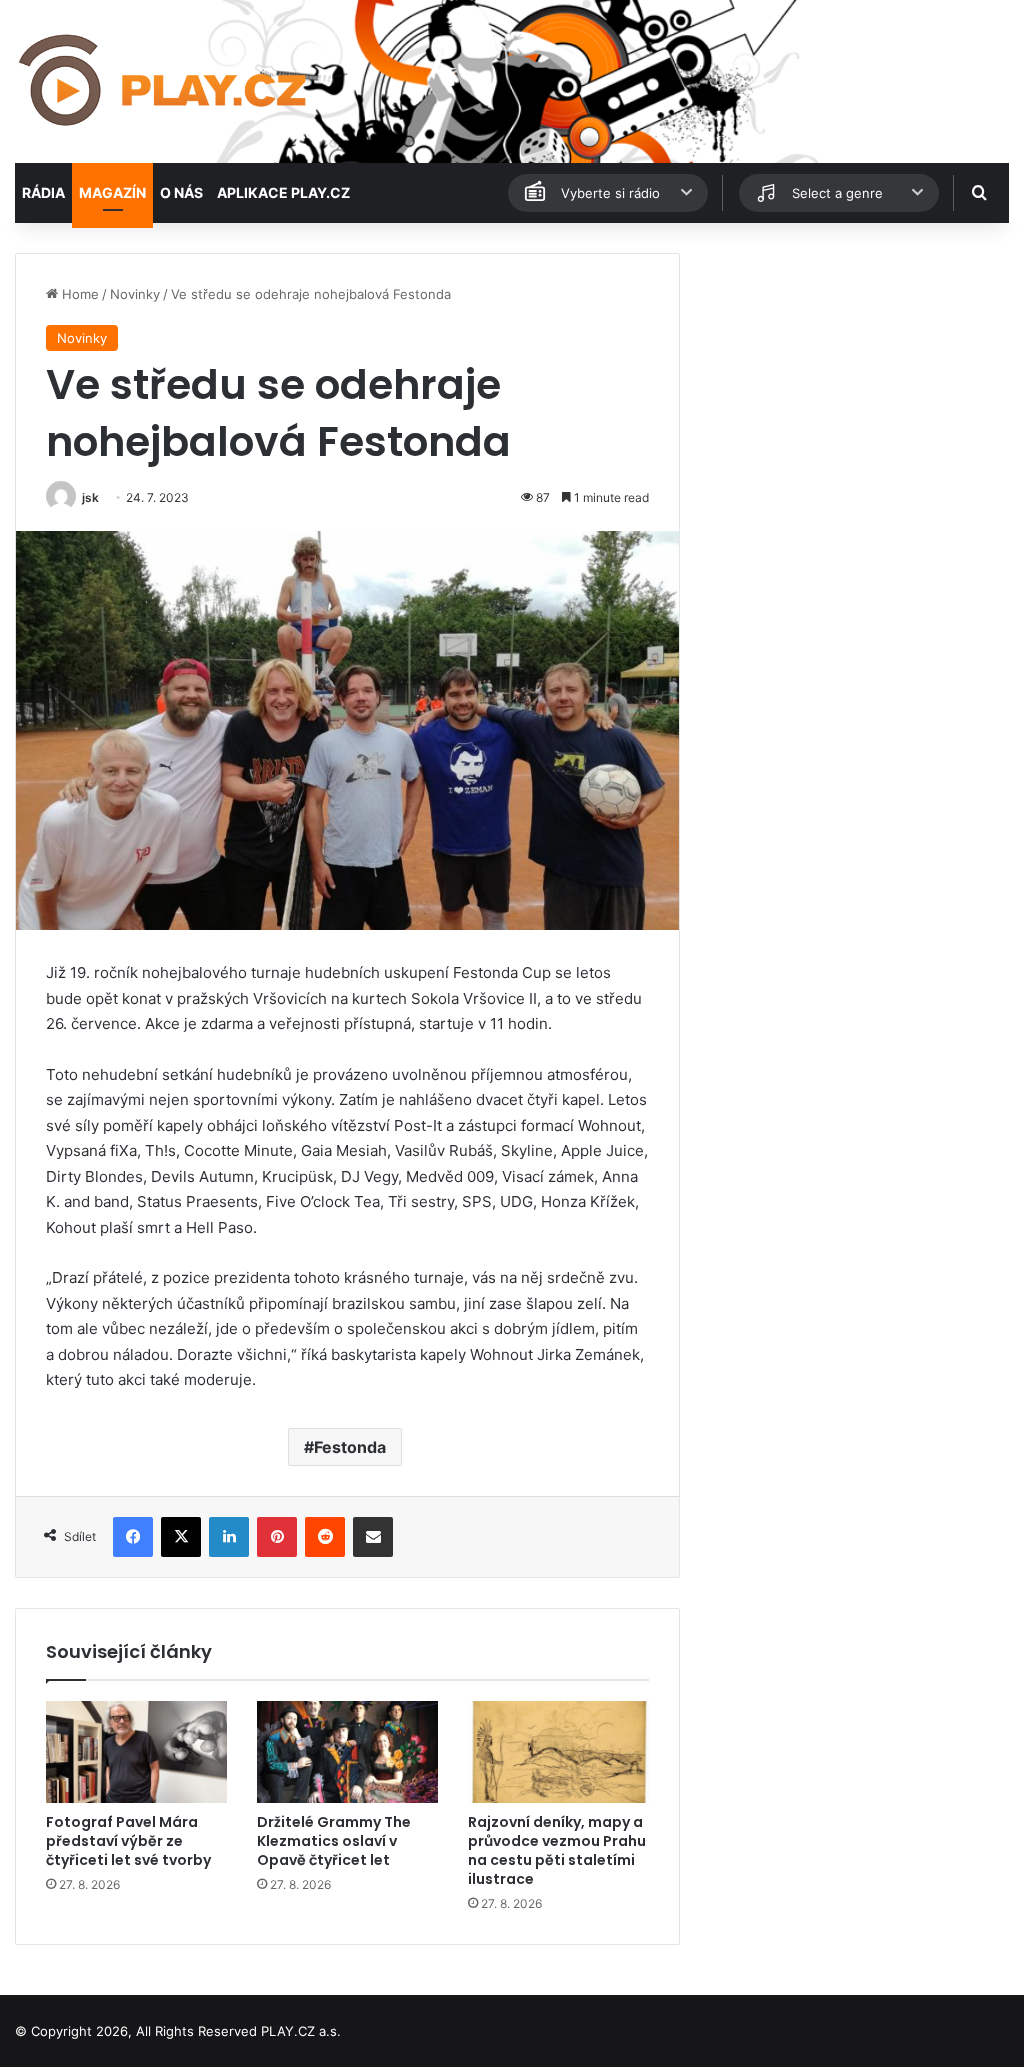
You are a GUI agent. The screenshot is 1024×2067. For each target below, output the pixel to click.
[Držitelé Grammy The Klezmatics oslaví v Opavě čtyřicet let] (347, 1752)
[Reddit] (325, 1537)
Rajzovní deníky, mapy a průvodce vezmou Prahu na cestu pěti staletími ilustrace (557, 1850)
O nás (181, 192)
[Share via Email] (373, 1537)
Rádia (43, 192)
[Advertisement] (853, 378)
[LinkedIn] (229, 1537)
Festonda (350, 1447)
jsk (90, 497)
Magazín (112, 192)
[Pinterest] (277, 1537)
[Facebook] (133, 1537)
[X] (181, 1537)
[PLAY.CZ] (164, 81)
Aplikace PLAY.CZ (283, 192)
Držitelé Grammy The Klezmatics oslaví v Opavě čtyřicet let (334, 1841)
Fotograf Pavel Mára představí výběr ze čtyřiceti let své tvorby (128, 1841)
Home (78, 294)
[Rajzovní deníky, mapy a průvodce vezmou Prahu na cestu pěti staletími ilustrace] (558, 1752)
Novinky (135, 294)
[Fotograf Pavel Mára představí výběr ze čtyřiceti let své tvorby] (136, 1752)
